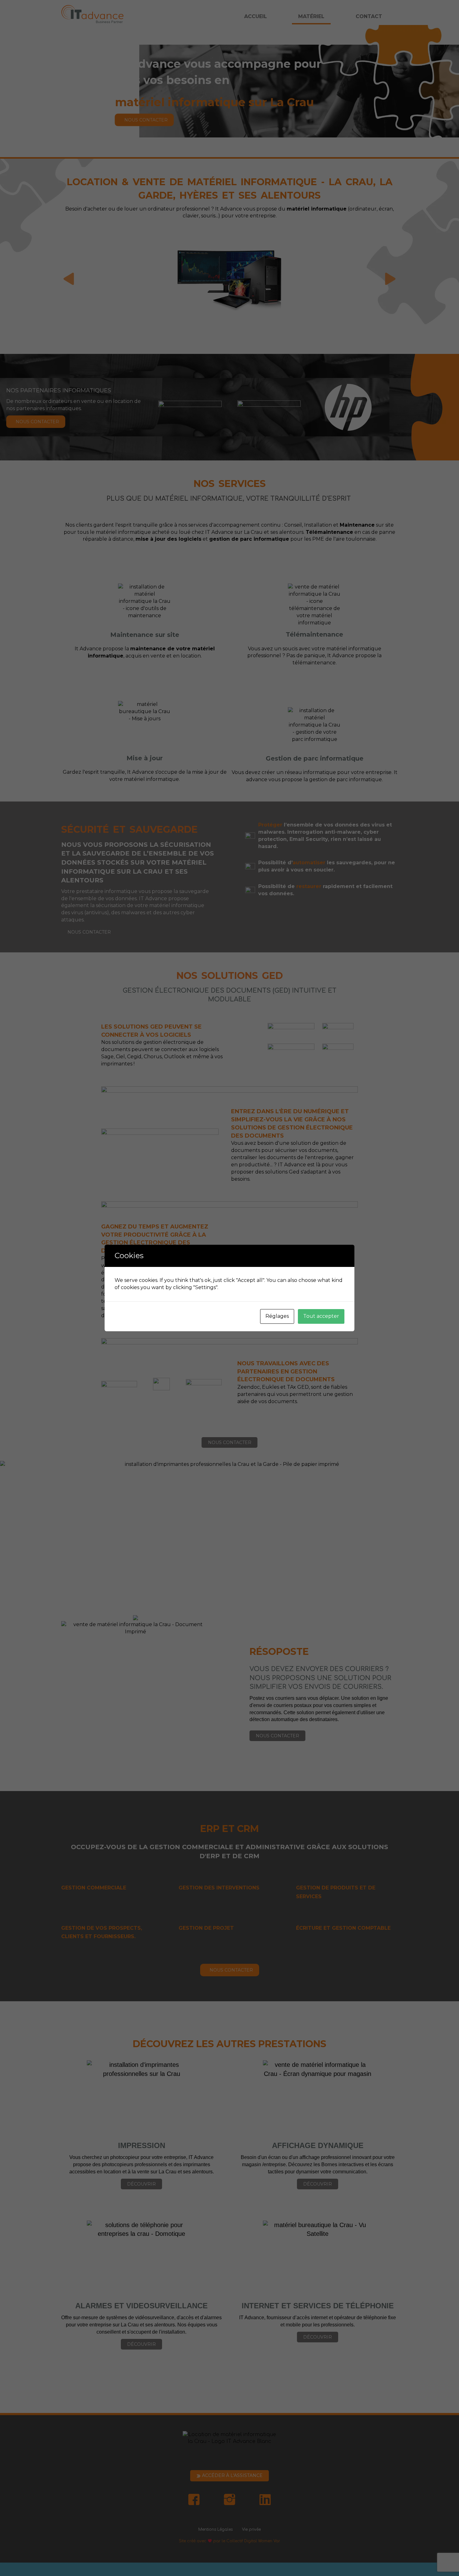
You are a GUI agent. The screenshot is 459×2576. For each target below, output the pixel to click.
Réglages (277, 1316)
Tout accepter (321, 1316)
